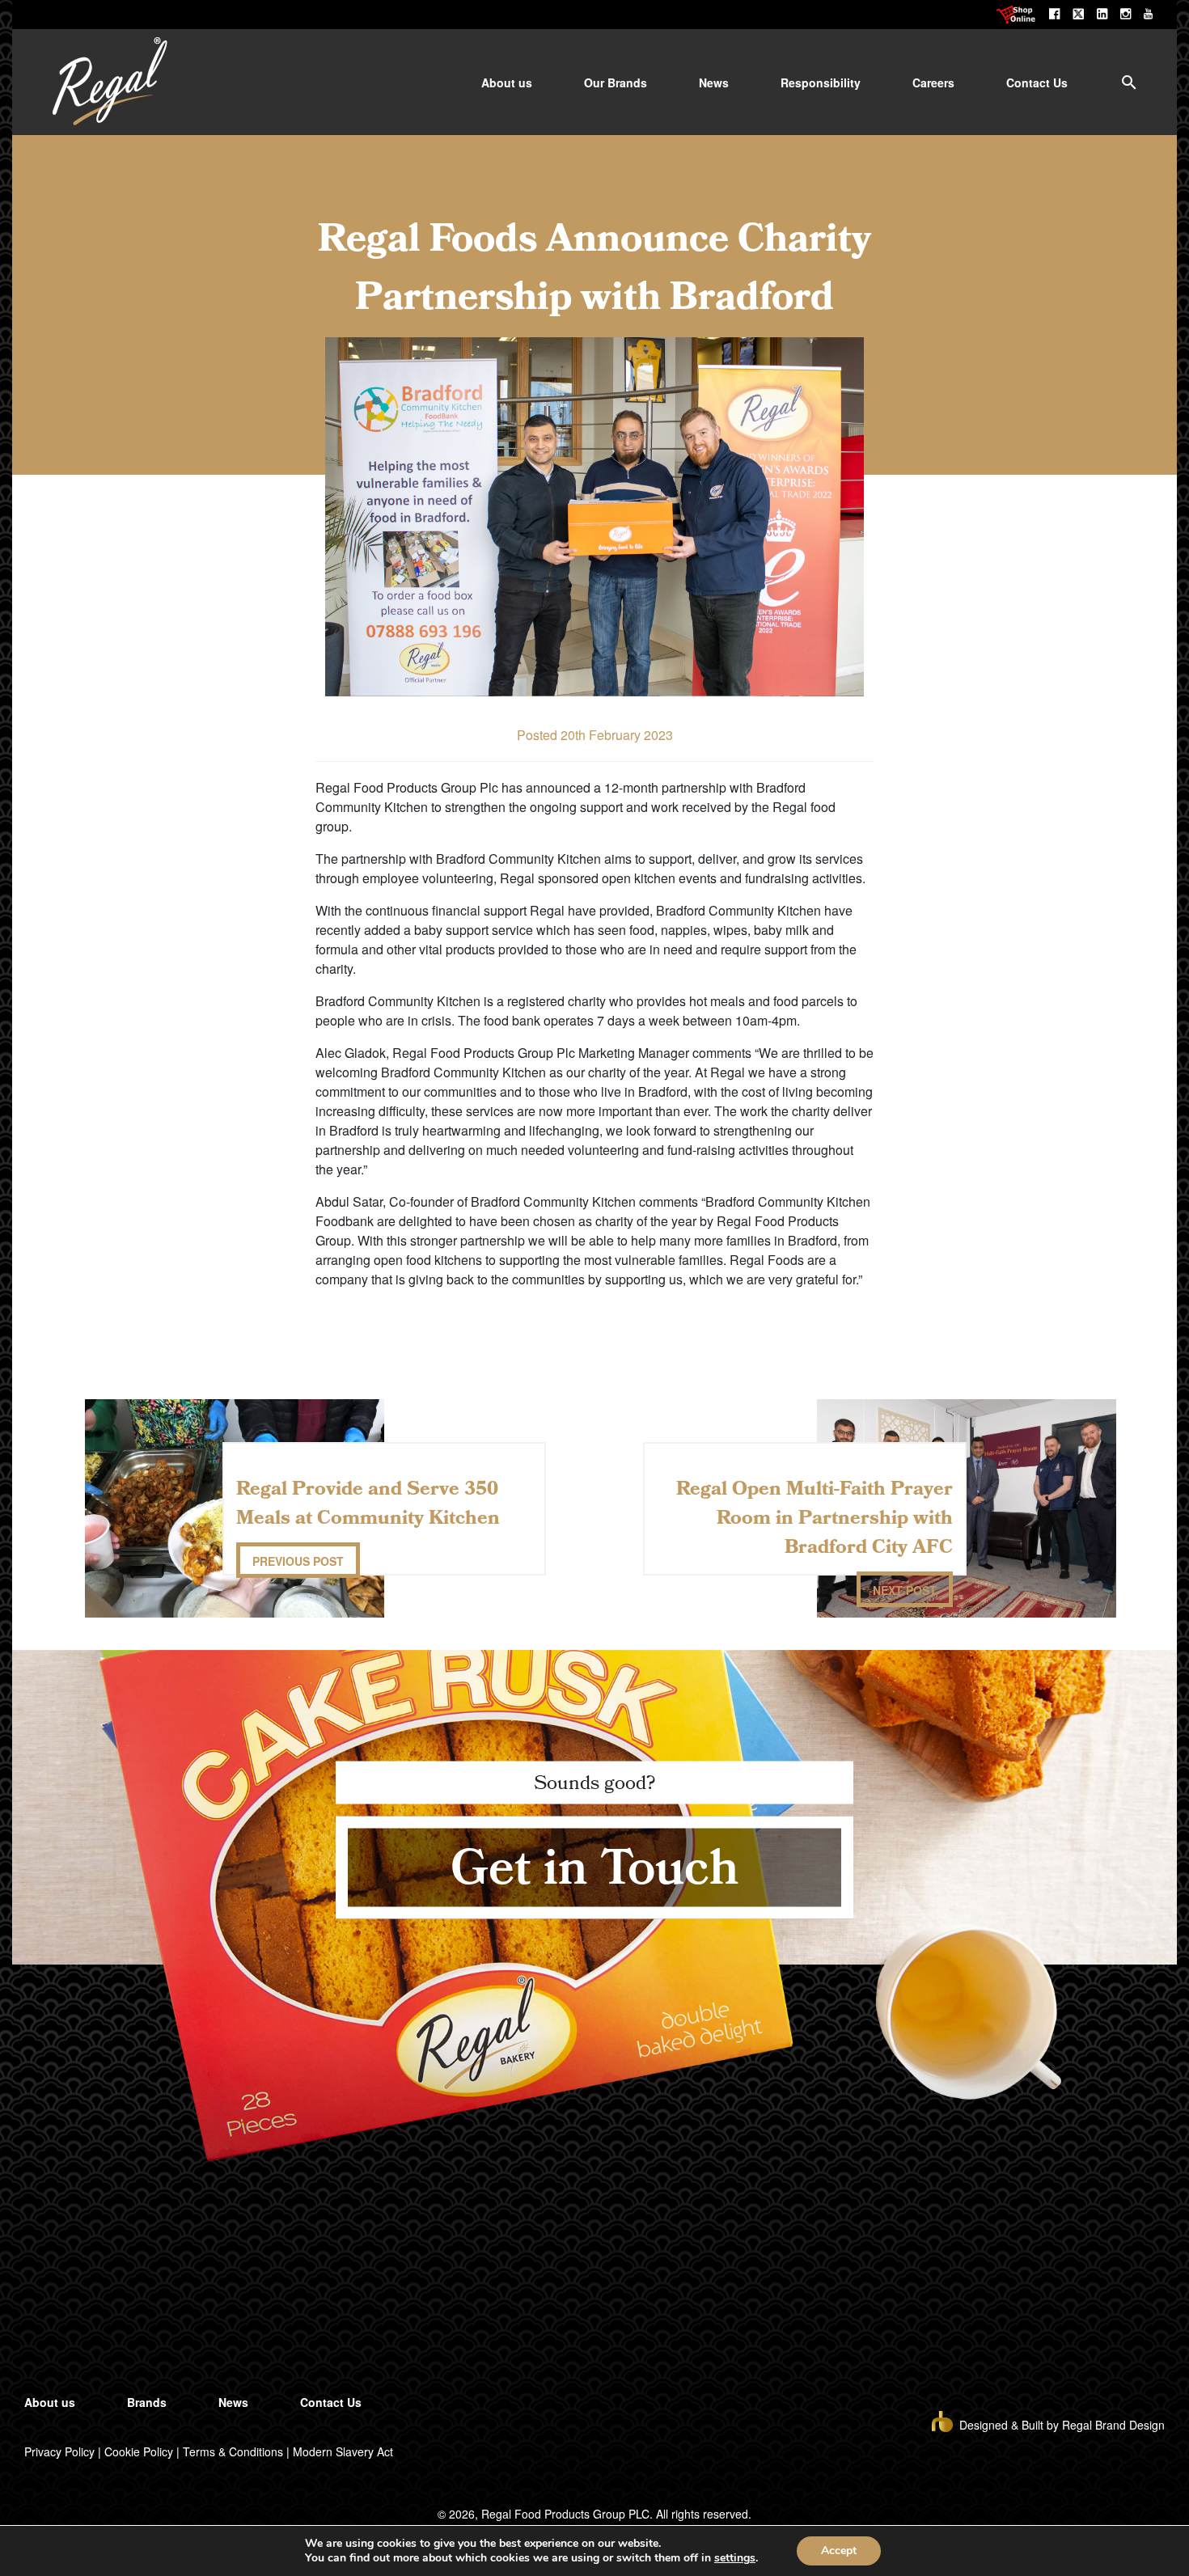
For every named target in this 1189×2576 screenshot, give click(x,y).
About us (507, 82)
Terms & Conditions (233, 2451)
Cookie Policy (139, 2451)
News (714, 82)
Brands (147, 2402)
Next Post (905, 1590)
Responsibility (821, 82)
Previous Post (298, 1561)
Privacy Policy (59, 2451)
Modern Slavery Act (343, 2451)
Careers (933, 82)
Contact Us (1037, 82)
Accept (839, 2551)
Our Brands (616, 82)
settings (735, 2558)
